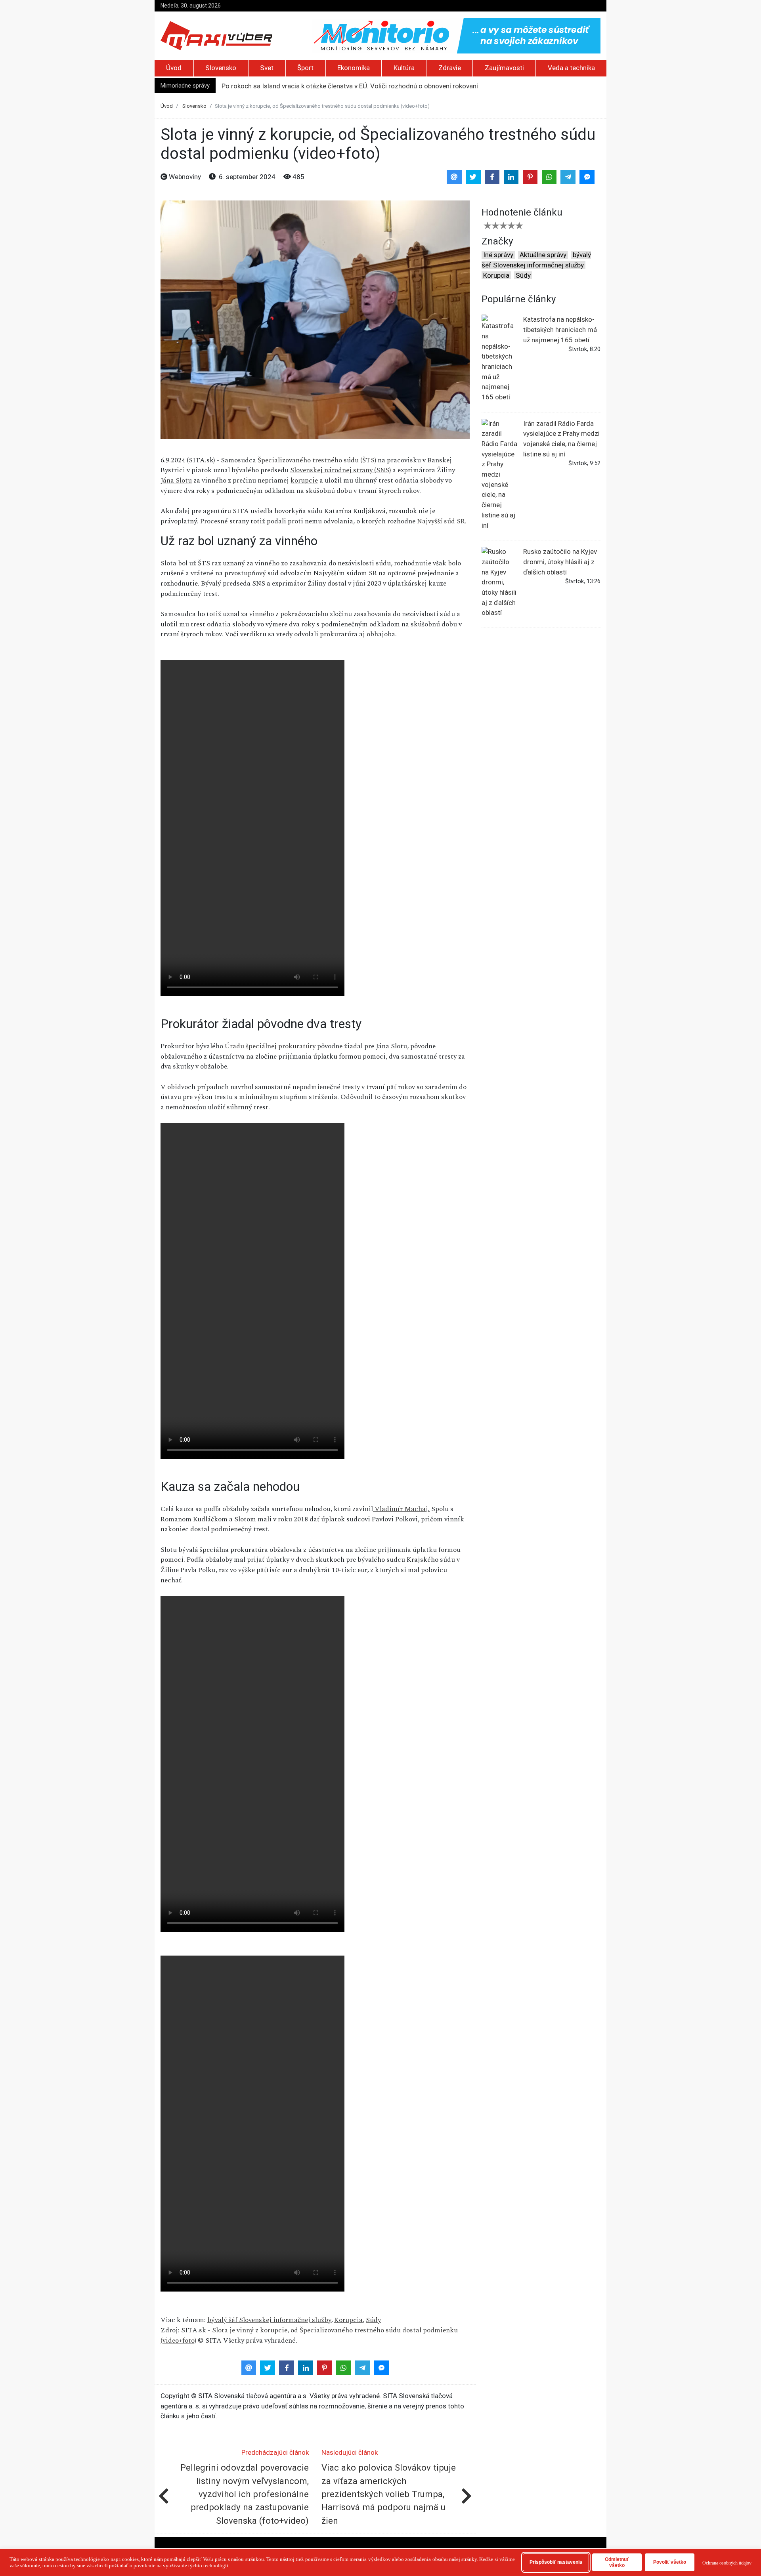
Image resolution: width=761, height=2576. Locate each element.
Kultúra (404, 68)
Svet (267, 68)
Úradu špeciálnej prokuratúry (270, 1046)
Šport (305, 68)
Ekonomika (354, 68)
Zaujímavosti (504, 68)
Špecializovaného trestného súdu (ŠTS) (316, 460)
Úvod (174, 68)
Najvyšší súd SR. (442, 521)
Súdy (373, 2320)
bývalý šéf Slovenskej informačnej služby (269, 2320)
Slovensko (221, 68)
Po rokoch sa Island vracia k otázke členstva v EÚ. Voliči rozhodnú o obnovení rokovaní (350, 86)
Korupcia (348, 2320)
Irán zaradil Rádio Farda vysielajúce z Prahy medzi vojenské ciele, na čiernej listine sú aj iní (561, 439)
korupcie (304, 481)
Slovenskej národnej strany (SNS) (340, 470)
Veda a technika (571, 68)
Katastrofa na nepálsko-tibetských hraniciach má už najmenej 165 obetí (560, 329)
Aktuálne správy (543, 255)
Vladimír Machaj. (401, 1509)
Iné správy (498, 255)
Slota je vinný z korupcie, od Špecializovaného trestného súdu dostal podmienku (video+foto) (309, 2336)
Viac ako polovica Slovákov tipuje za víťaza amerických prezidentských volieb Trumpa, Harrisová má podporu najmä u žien (389, 2494)
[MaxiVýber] (216, 35)
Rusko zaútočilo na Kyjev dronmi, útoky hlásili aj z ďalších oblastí (560, 562)
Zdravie (450, 68)
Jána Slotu (176, 481)
